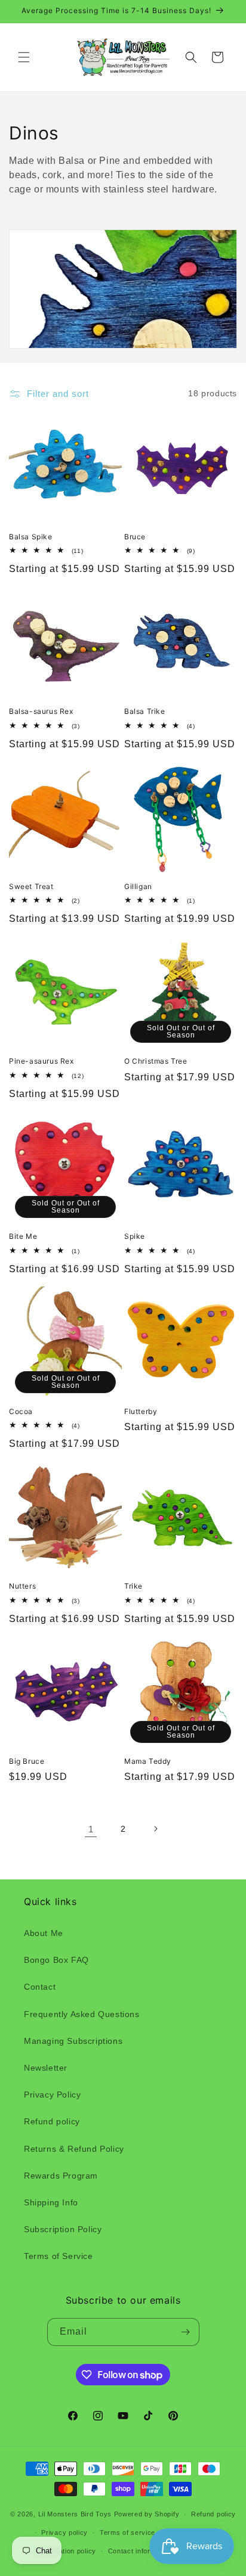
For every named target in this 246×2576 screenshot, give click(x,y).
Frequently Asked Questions (82, 2014)
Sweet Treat (31, 886)
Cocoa (21, 1411)
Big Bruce (27, 1761)
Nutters (22, 1586)
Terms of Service (59, 2256)
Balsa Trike (145, 711)
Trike (133, 1586)
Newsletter (46, 2068)
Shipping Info (51, 2202)
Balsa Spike (31, 537)
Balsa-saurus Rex (41, 711)
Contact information (140, 2551)
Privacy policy (64, 2533)
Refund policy (52, 2121)
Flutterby (141, 1411)
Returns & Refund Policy (74, 2149)
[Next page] (155, 1829)
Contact (40, 1987)
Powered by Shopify (147, 2514)
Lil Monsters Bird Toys (75, 2514)
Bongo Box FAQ (56, 1960)
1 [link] (91, 1829)
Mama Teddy (148, 1761)
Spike (135, 1236)
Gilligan (138, 886)
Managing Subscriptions (73, 2041)
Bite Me (23, 1236)
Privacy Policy (52, 2095)
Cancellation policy (65, 2551)
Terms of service (127, 2533)
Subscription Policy (63, 2229)
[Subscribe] (186, 2332)
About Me (44, 1933)
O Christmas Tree (156, 1061)
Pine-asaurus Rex (41, 1061)
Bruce (135, 537)
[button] (24, 57)
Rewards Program (61, 2176)
